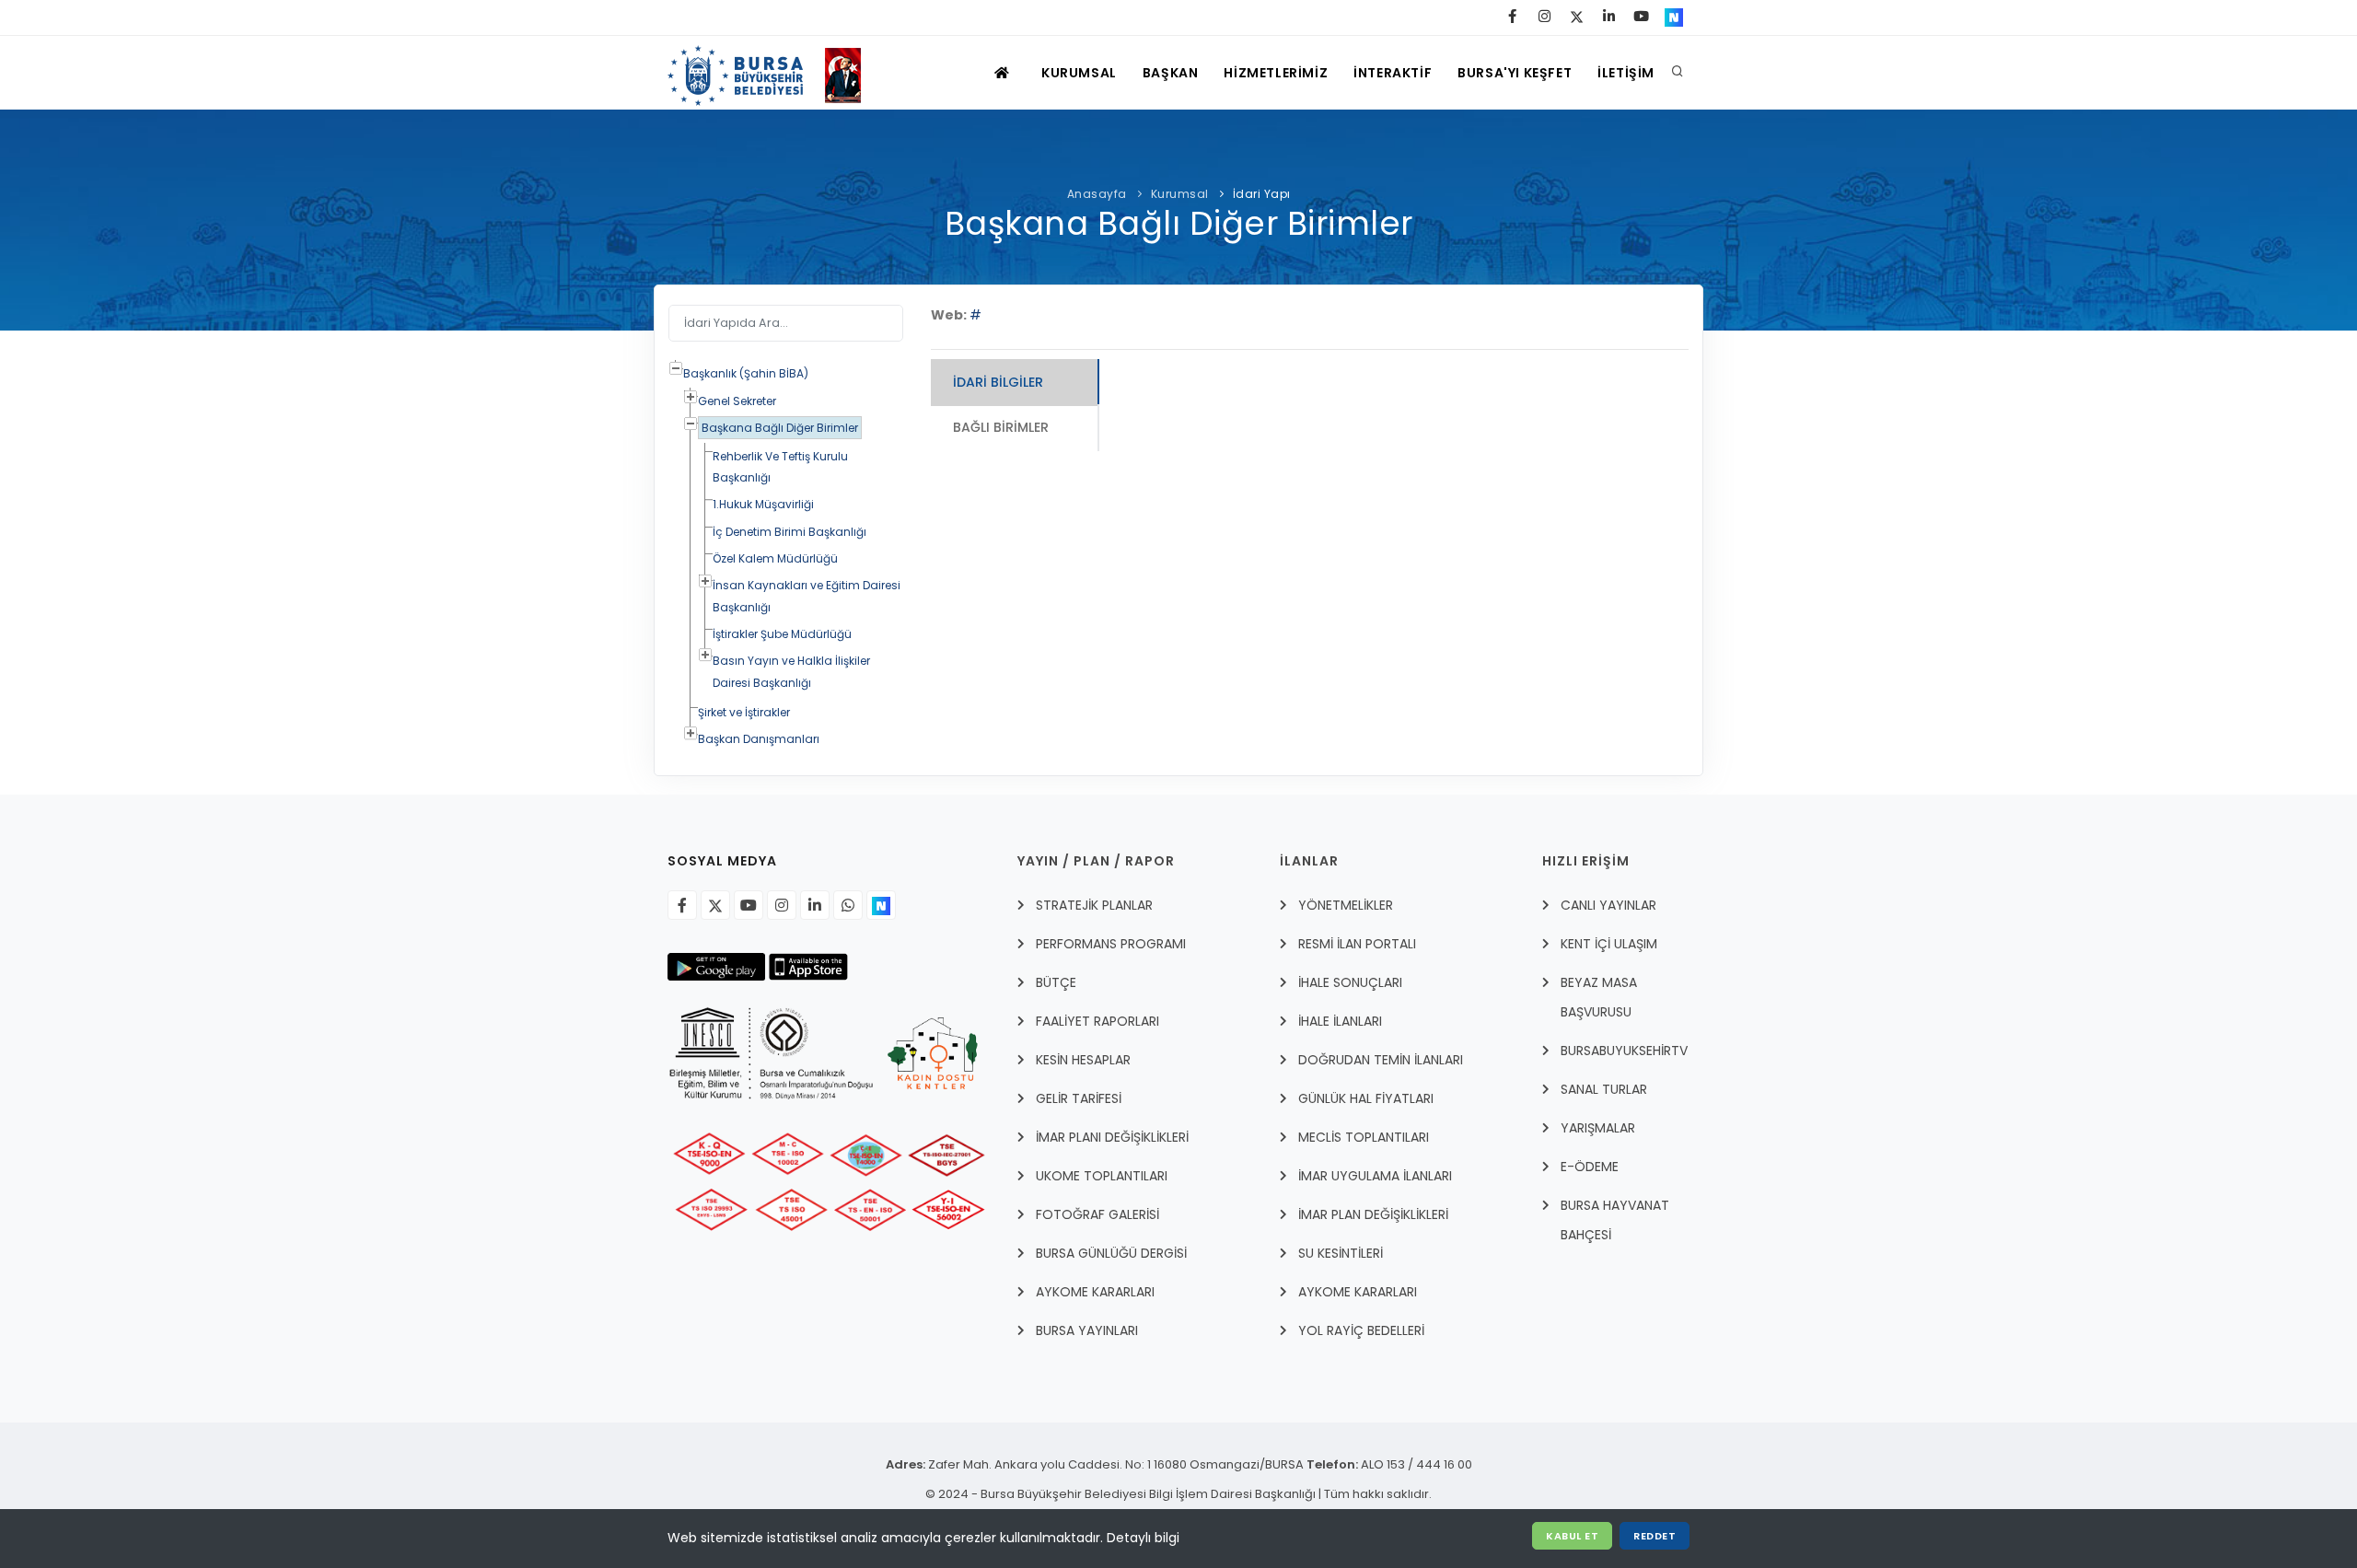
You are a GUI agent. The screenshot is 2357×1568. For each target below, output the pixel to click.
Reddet (1655, 1536)
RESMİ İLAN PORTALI (1357, 944)
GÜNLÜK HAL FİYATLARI (1366, 1098)
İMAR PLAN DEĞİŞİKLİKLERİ (1373, 1214)
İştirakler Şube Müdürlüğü (782, 634)
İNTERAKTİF (1393, 73)
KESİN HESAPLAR (1083, 1060)
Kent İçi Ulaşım (1609, 944)
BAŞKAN (1171, 73)
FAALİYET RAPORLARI (1097, 1021)
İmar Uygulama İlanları (1375, 1176)
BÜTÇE (1056, 982)
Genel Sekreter (737, 401)
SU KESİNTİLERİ (1341, 1253)
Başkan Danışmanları (759, 739)
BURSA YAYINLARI (1087, 1330)
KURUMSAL (1079, 73)
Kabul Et (1572, 1536)
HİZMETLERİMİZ (1276, 73)
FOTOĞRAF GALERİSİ (1097, 1214)
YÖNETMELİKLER (1346, 905)
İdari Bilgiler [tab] (998, 382)
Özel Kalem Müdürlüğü (775, 558)
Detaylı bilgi (1143, 1538)
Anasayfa (1097, 194)
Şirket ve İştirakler (744, 712)
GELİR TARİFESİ (1079, 1098)
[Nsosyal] (881, 905)
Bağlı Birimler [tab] (1001, 427)
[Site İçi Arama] (1678, 73)
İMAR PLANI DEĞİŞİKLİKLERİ (1112, 1137)
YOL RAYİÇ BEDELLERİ (1361, 1330)
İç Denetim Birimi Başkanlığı (790, 532)
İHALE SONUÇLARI (1350, 982)
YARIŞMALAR (1598, 1128)
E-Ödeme (1590, 1167)
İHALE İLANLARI (1340, 1021)
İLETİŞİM (1626, 73)
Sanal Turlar (1604, 1089)
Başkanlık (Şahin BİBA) (746, 373)
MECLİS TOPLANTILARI (1364, 1137)
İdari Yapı (1262, 194)
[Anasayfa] (773, 73)
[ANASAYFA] (1004, 73)
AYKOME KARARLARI (1095, 1292)
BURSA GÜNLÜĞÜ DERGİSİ (1111, 1253)
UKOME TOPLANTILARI (1102, 1176)
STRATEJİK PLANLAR (1094, 905)
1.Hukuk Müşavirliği (763, 504)
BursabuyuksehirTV (1624, 1051)
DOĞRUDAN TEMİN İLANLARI (1381, 1060)
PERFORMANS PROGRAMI (1111, 944)
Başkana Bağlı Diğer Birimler (780, 428)
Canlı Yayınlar (1608, 905)
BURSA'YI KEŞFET (1515, 73)
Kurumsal (1180, 194)
